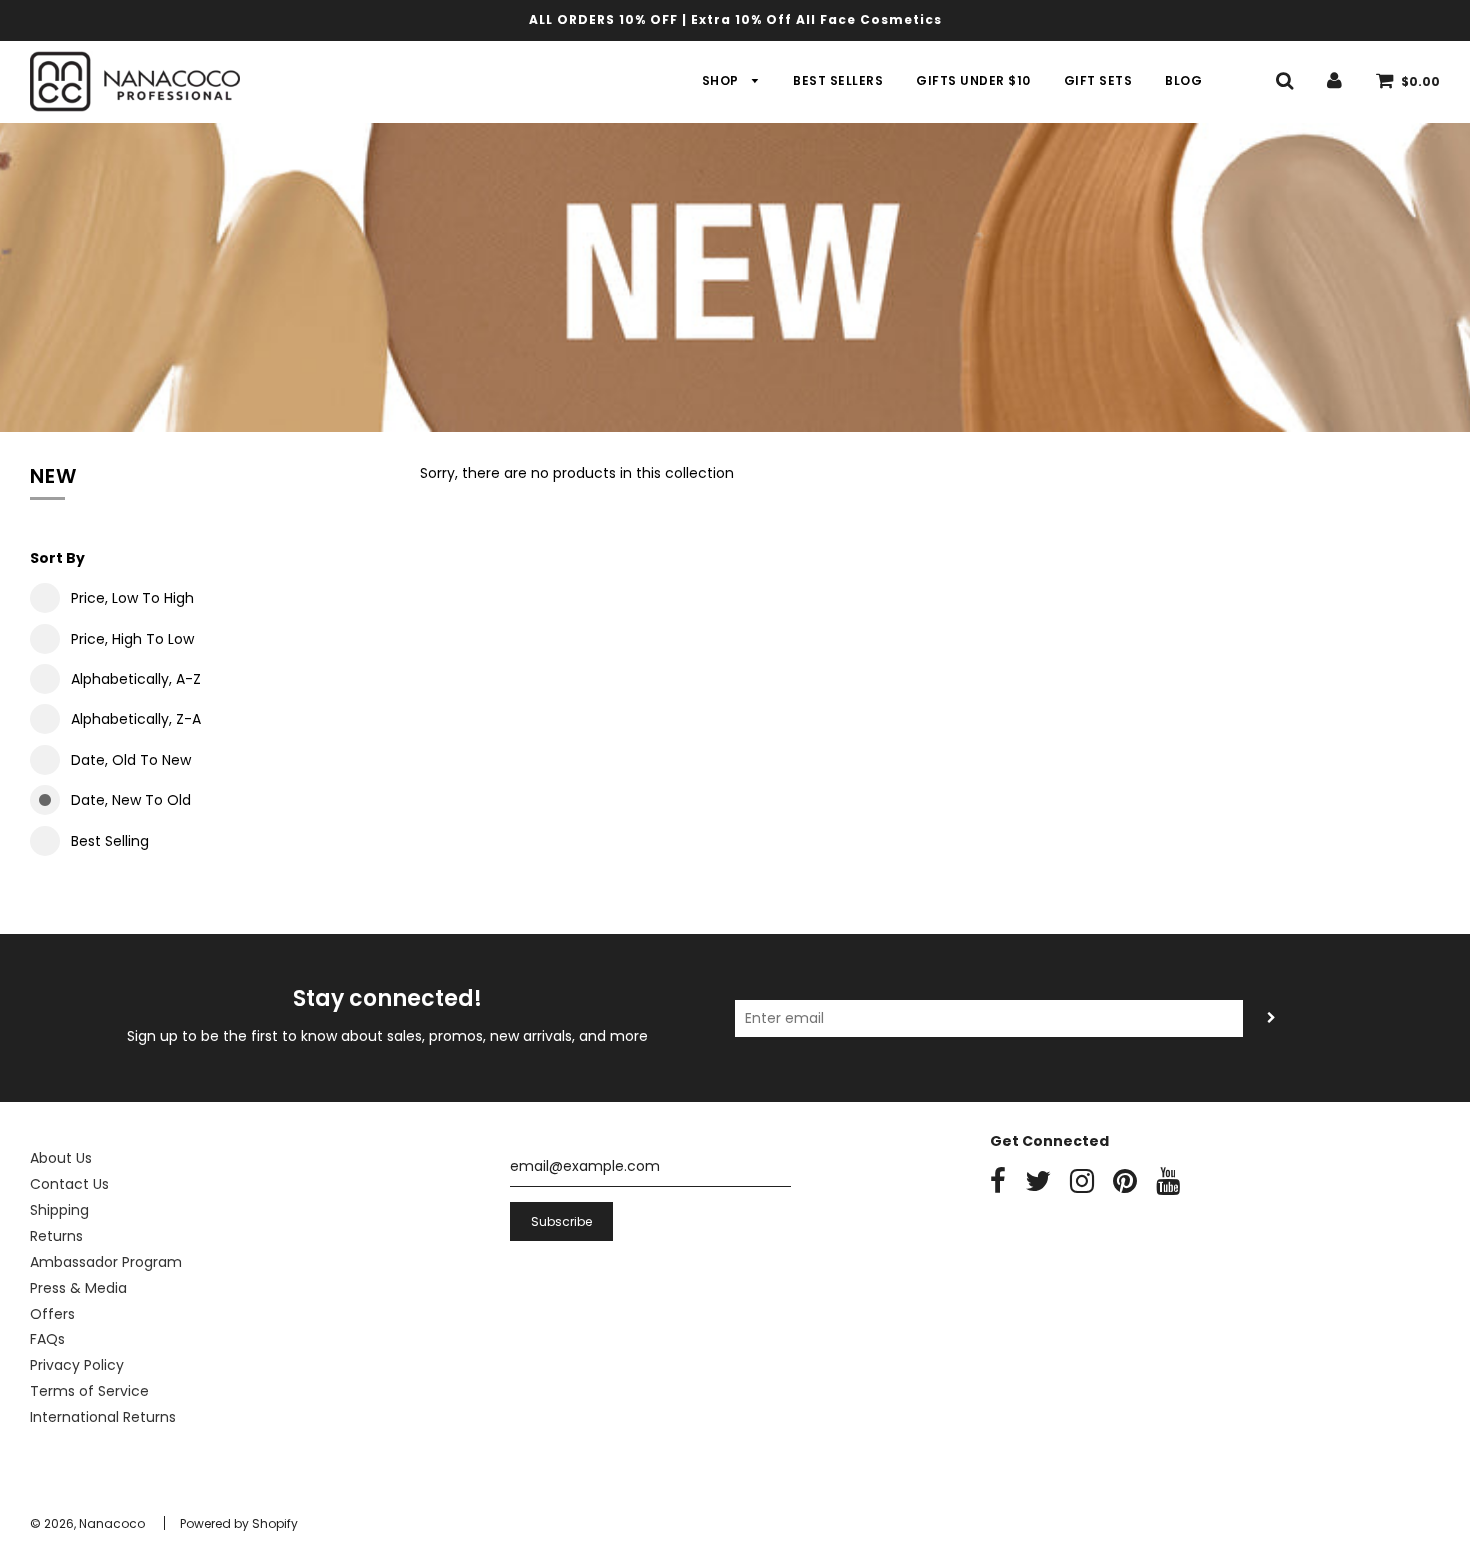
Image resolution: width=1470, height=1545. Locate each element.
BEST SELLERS (838, 80)
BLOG (1183, 80)
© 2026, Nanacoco (87, 1523)
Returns (56, 1236)
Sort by (57, 558)
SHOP (722, 80)
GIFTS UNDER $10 (973, 80)
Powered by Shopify (239, 1523)
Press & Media (78, 1288)
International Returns (103, 1417)
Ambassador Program (106, 1262)
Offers (52, 1314)
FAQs (47, 1339)
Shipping (59, 1210)
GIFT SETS (1098, 80)
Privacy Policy (77, 1365)
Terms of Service (89, 1391)
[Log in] (1334, 80)
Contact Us (69, 1184)
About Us (61, 1158)
